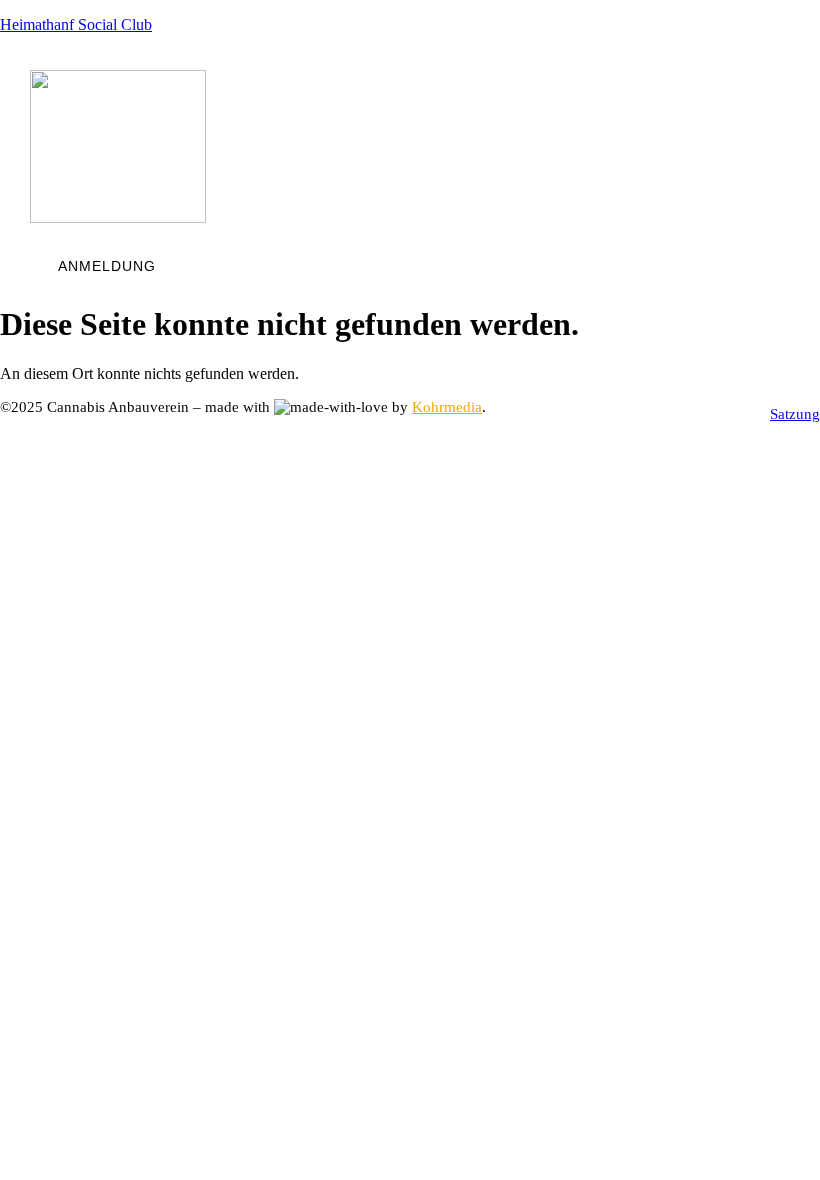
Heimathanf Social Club (76, 24)
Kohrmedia (447, 407)
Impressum (618, 414)
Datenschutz (719, 414)
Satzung (795, 414)
